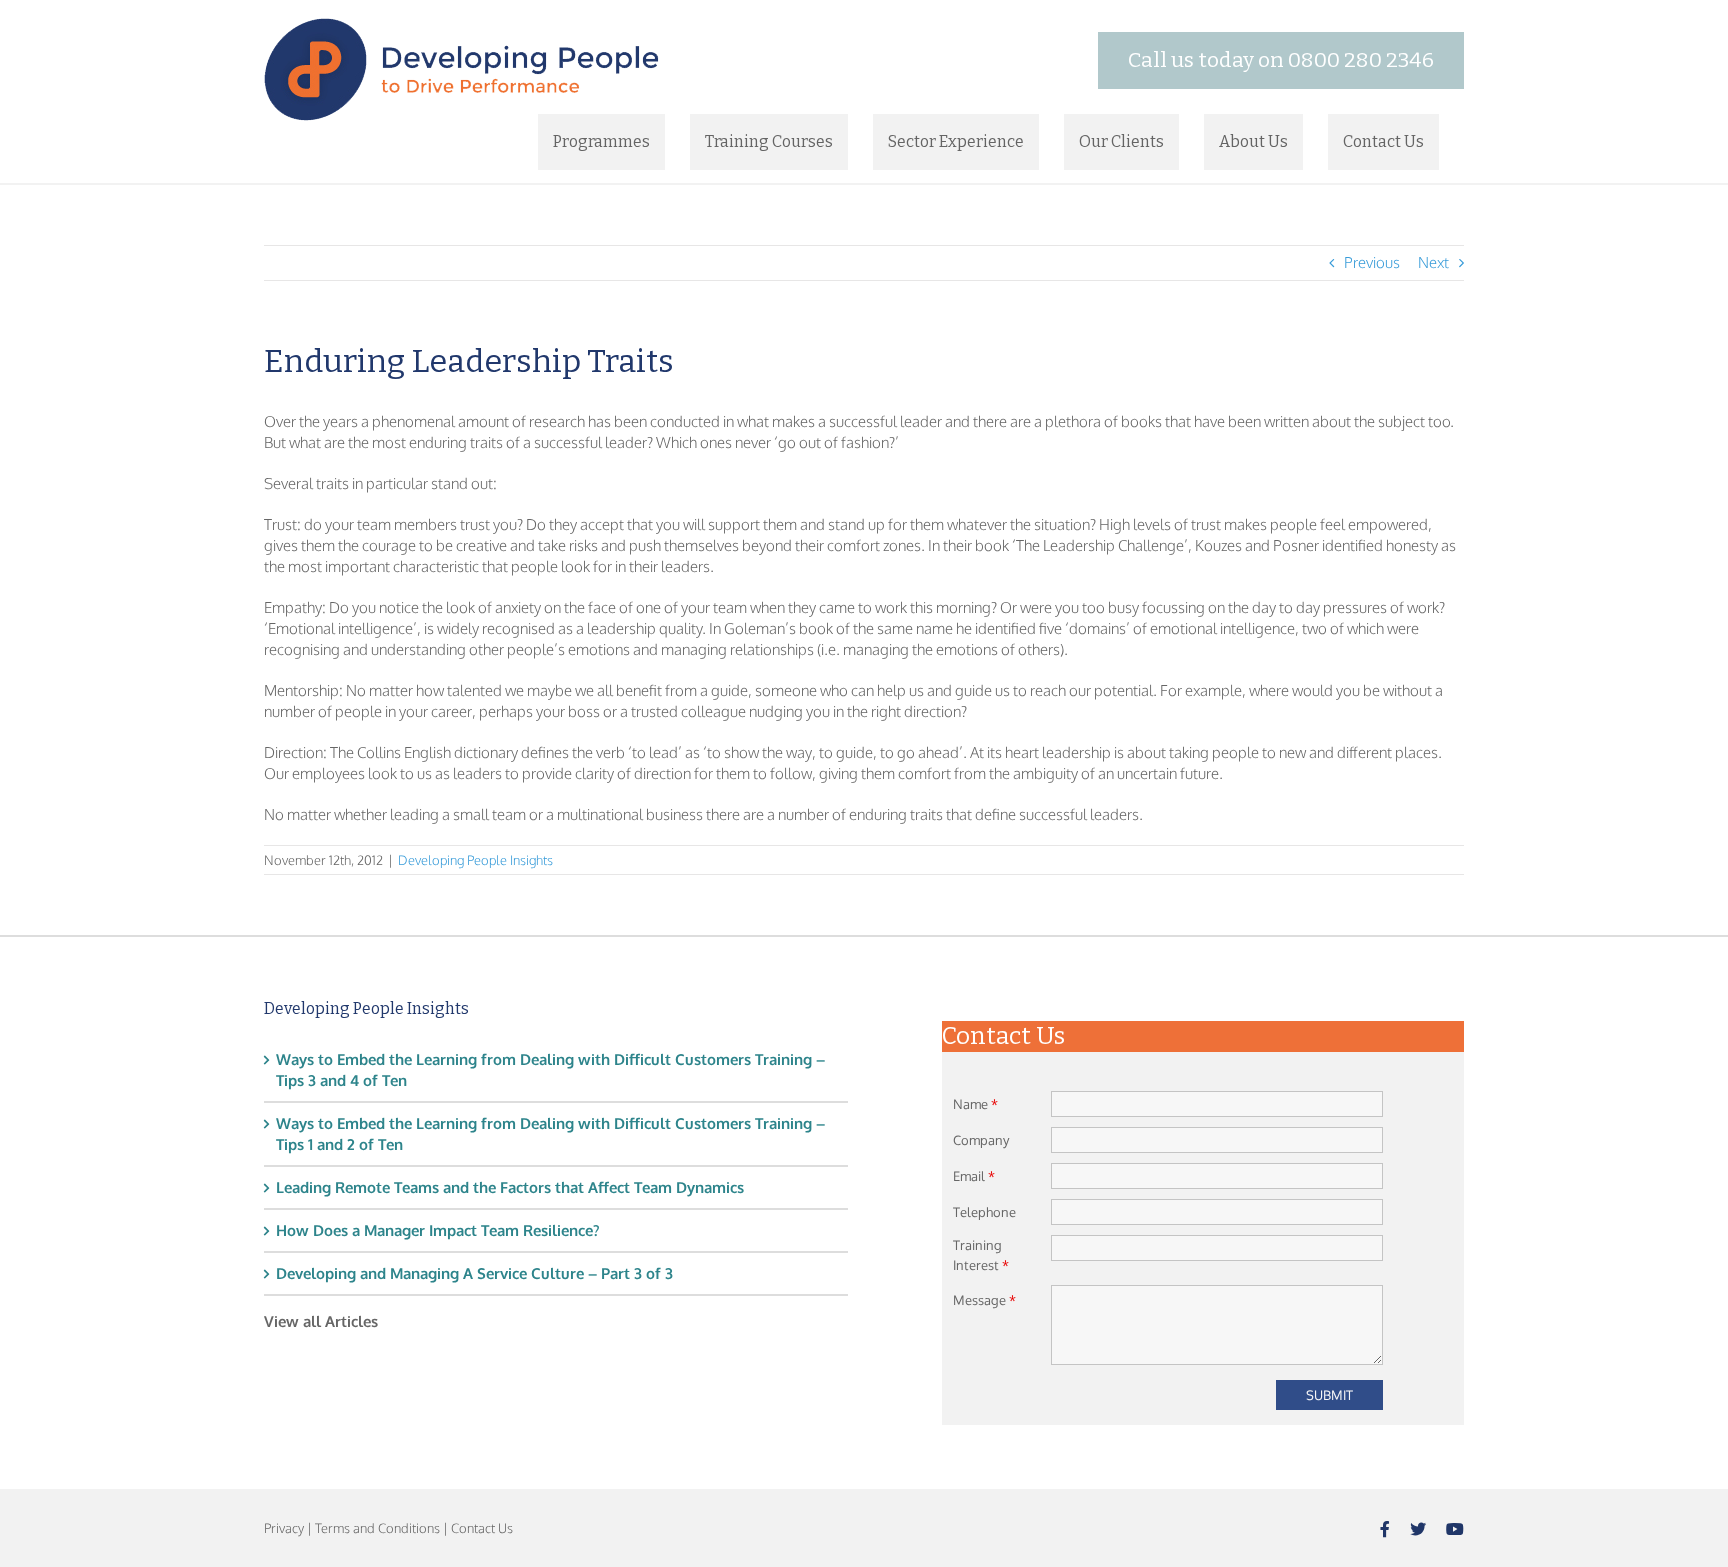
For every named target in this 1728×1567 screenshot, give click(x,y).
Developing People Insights (475, 860)
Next (1433, 262)
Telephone (984, 1212)
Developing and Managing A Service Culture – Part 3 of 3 (474, 1273)
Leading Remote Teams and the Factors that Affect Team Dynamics (510, 1187)
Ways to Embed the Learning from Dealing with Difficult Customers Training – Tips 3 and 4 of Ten (550, 1070)
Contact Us (482, 1528)
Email (974, 1176)
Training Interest (981, 1255)
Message (984, 1300)
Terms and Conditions (377, 1528)
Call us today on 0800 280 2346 (1281, 60)
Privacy (284, 1528)
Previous (1372, 262)
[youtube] (1455, 1529)
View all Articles (321, 1321)
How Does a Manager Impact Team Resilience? (438, 1230)
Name (975, 1104)
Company (981, 1140)
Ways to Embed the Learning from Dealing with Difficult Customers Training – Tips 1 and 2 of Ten (550, 1134)
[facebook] (1385, 1529)
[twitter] (1418, 1529)
